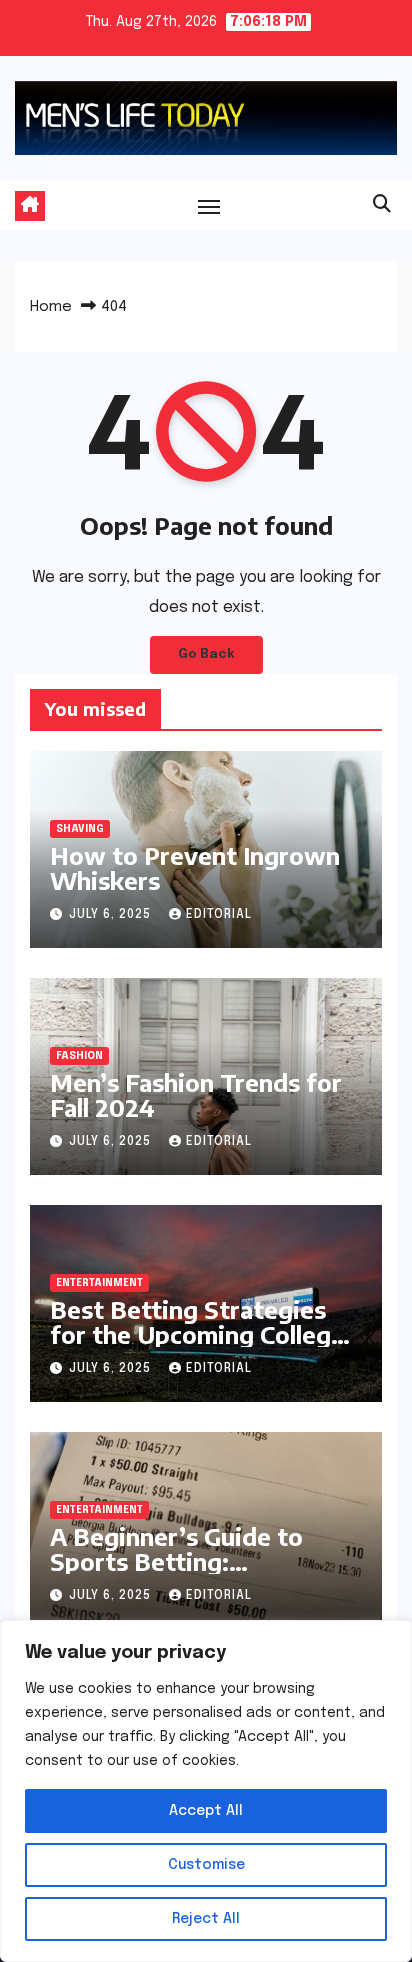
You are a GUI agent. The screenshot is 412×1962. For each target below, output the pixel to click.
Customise (206, 1865)
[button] (382, 205)
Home (51, 307)
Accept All (206, 1811)
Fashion (79, 1056)
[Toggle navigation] (209, 206)
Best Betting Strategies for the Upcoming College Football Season (197, 1334)
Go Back (206, 654)
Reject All (206, 1919)
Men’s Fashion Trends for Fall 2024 (196, 1094)
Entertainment (99, 1283)
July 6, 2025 (112, 915)
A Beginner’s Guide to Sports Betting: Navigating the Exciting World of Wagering (186, 1573)
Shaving (80, 829)
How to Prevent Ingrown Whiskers (195, 867)
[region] (206, 1791)
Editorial (219, 915)
